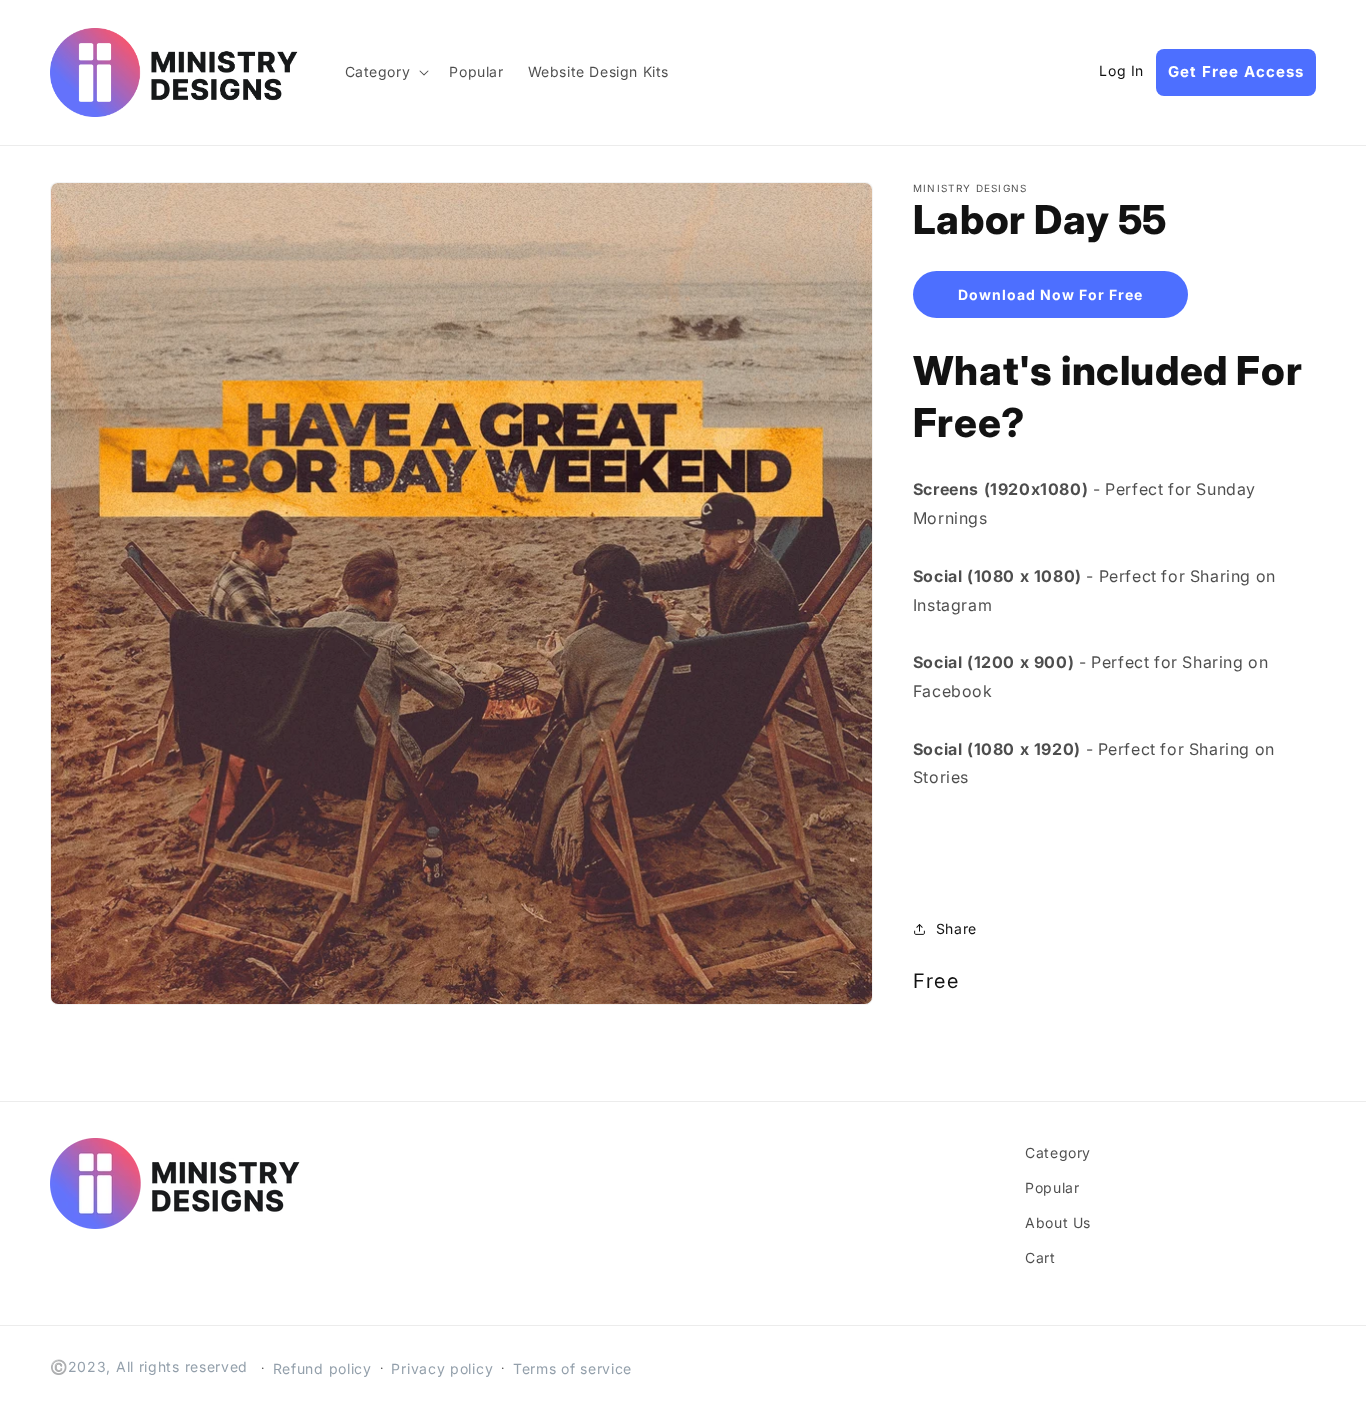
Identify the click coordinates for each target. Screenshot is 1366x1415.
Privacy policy (442, 1368)
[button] (385, 72)
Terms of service (572, 1368)
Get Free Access (1236, 71)
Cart (1040, 1257)
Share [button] (956, 928)
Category (1058, 1152)
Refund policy (322, 1368)
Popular (1052, 1187)
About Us (1058, 1222)
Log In (1121, 71)
